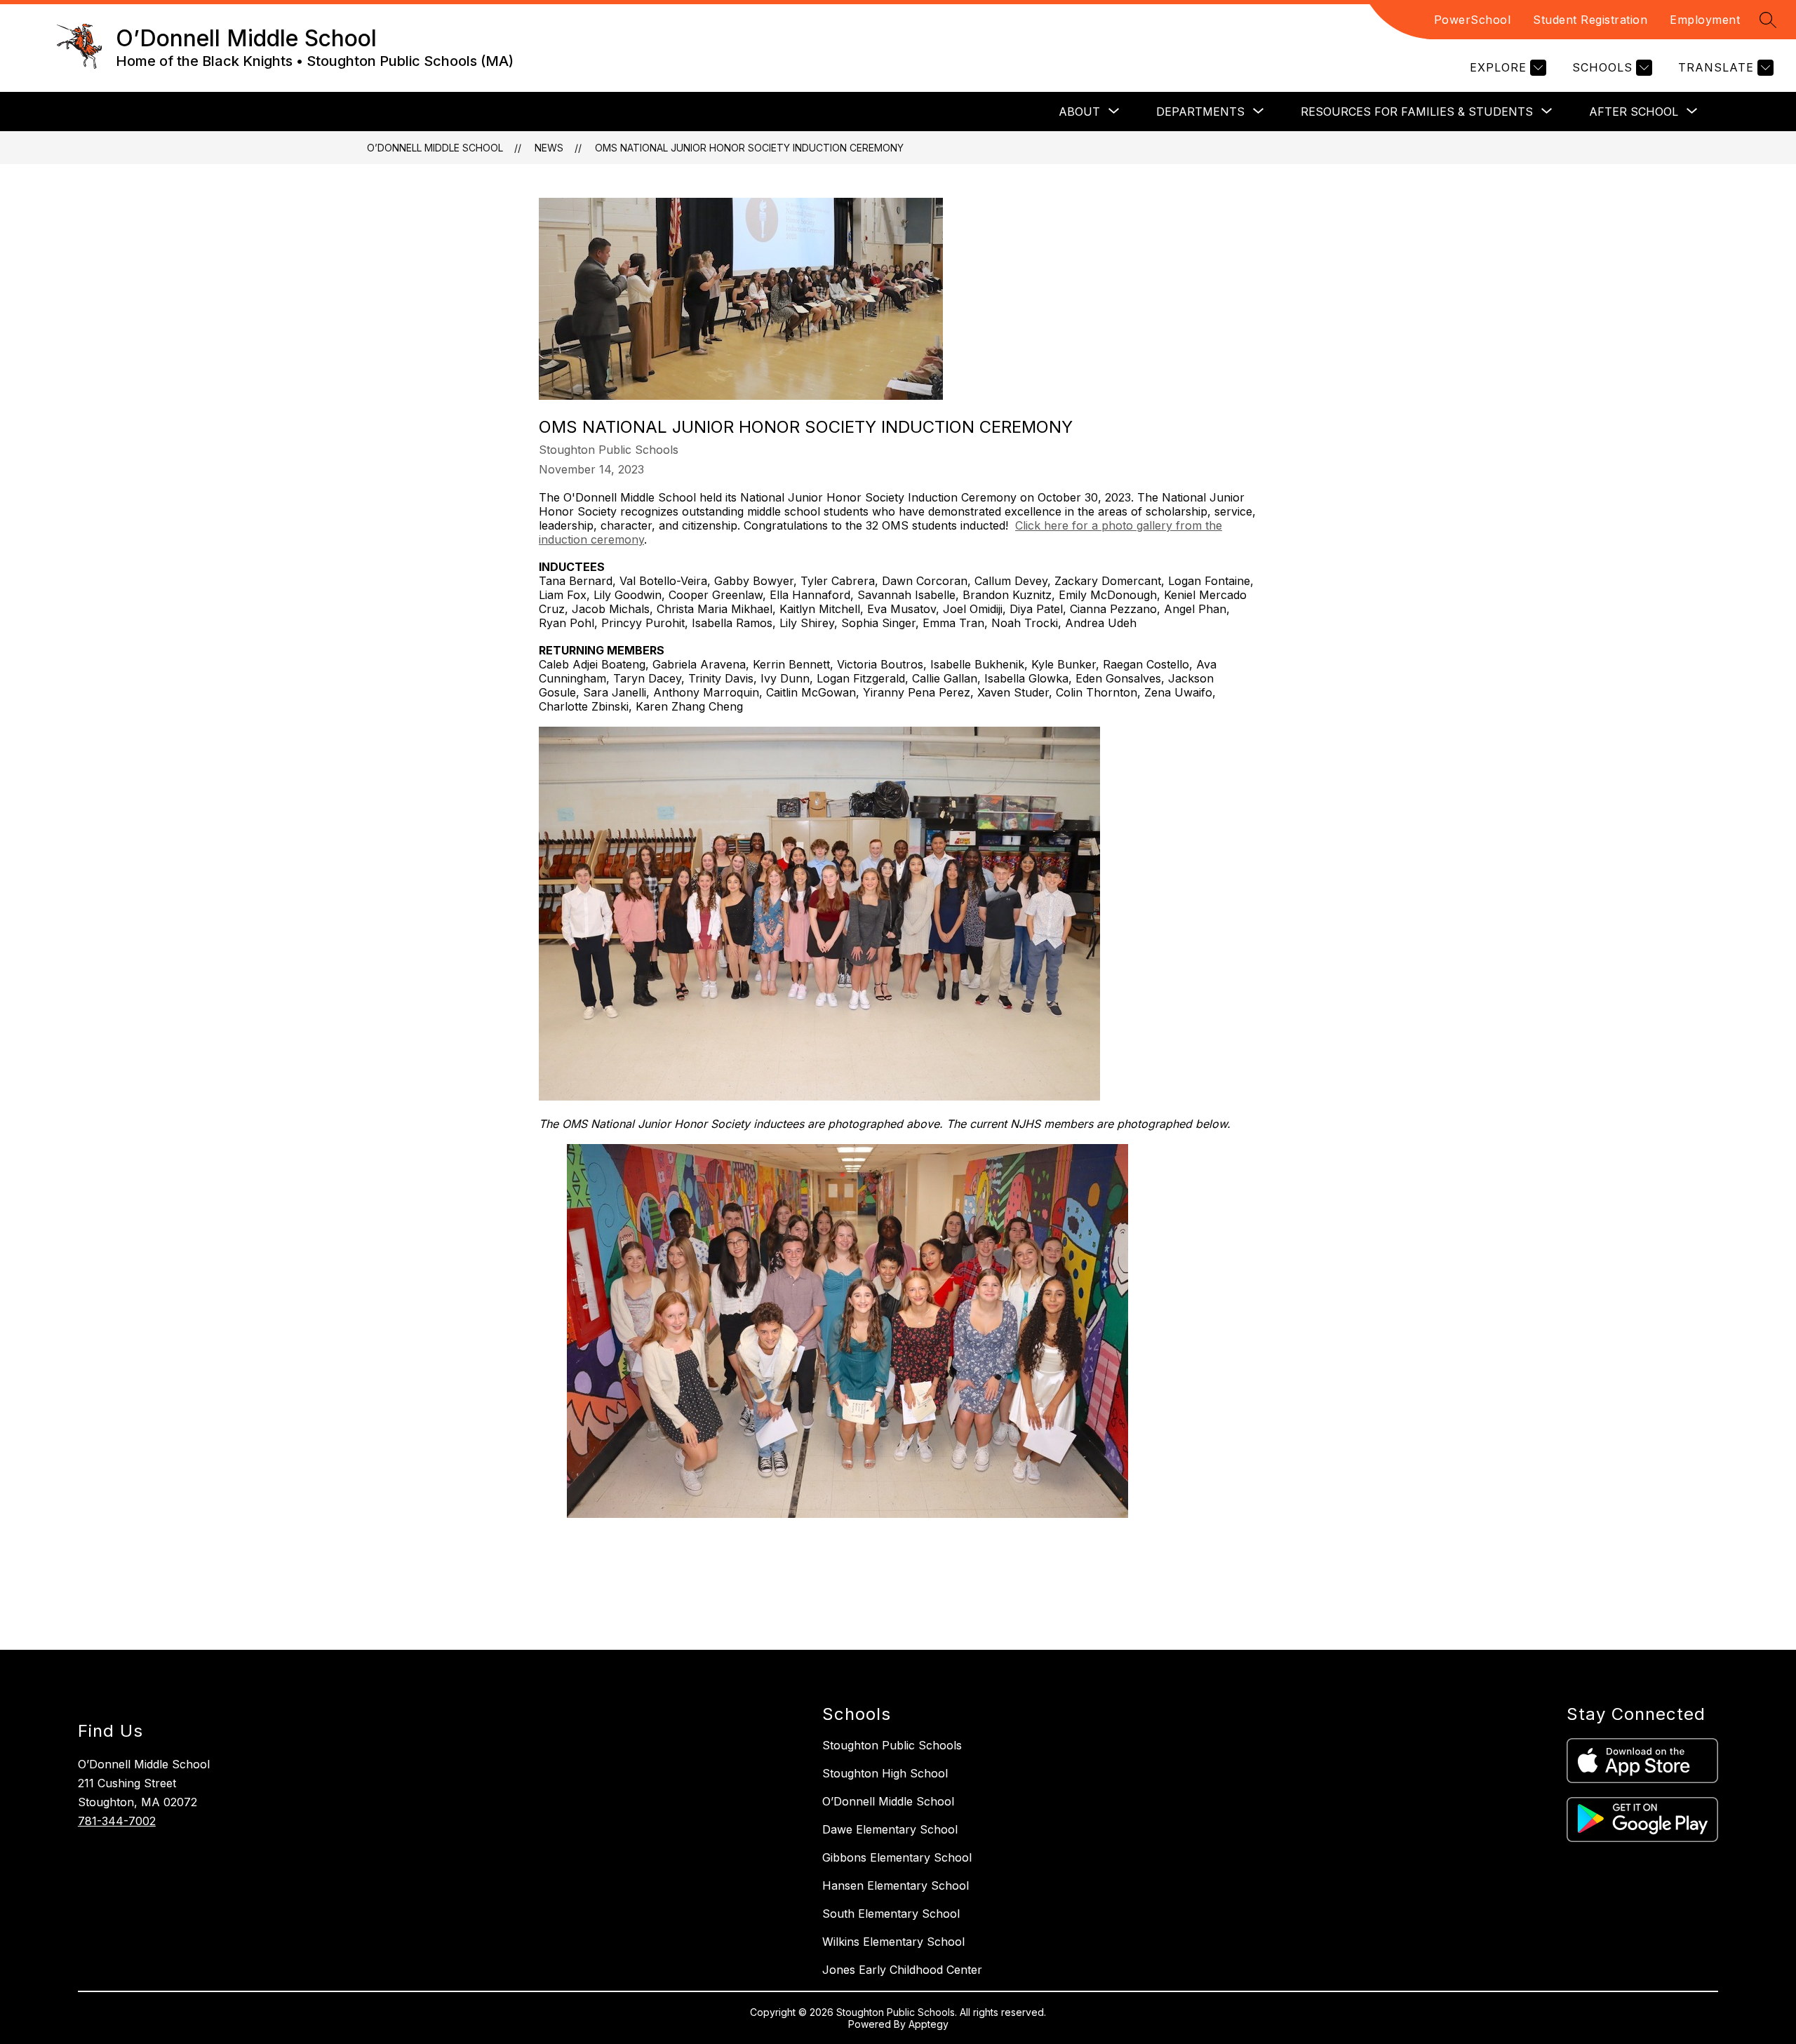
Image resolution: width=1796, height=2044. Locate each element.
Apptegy (929, 2024)
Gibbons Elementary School (897, 1857)
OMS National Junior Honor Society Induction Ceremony (749, 148)
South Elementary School (891, 1914)
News (549, 148)
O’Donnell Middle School (435, 148)
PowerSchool (1473, 20)
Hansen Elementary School (896, 1885)
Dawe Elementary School (890, 1829)
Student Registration (1590, 20)
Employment (1705, 20)
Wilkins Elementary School (893, 1942)
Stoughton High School (885, 1773)
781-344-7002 (117, 1821)
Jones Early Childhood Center (902, 1970)
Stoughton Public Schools (892, 1745)
